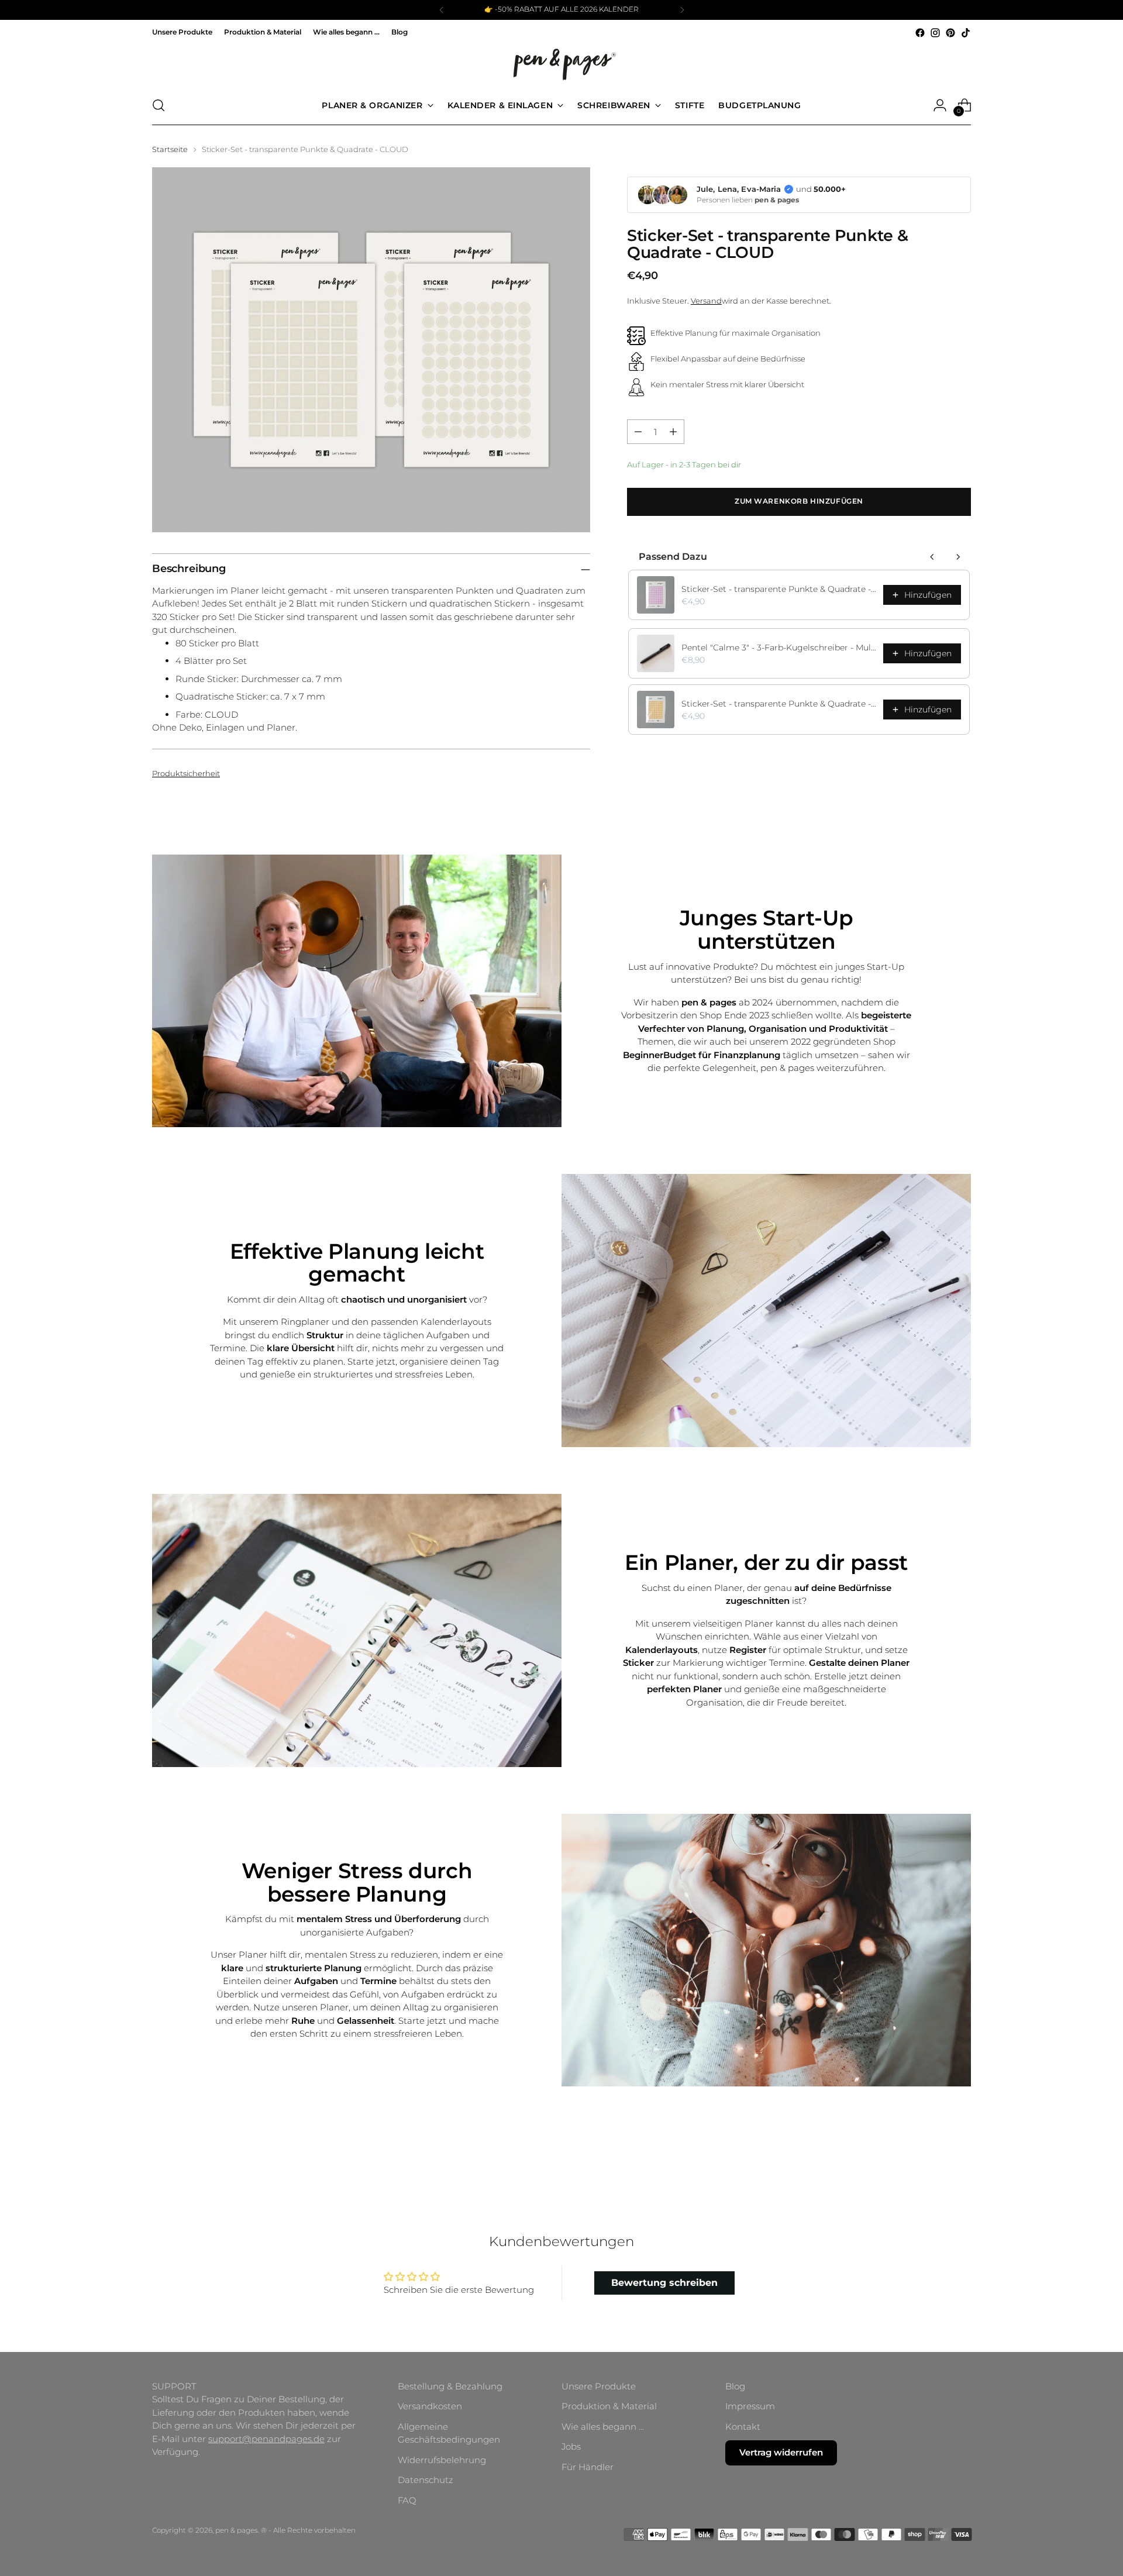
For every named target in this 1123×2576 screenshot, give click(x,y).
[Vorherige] (442, 10)
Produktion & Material (609, 2406)
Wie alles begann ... (603, 2427)
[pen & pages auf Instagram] (935, 33)
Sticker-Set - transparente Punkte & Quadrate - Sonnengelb (779, 704)
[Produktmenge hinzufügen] (673, 432)
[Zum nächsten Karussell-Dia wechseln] (961, 2155)
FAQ (407, 2500)
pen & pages (237, 2530)
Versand (706, 301)
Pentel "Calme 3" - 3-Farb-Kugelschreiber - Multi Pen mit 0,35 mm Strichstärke (779, 648)
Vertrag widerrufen (781, 2452)
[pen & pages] (561, 63)
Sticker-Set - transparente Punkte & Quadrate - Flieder (779, 589)
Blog (735, 2386)
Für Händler (588, 2467)
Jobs (571, 2446)
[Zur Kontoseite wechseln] (940, 105)
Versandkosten (430, 2406)
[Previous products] (932, 557)
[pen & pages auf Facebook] (920, 33)
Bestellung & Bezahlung (450, 2386)
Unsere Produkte (599, 2386)
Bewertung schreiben (664, 2283)
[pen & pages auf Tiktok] (966, 33)
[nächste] (682, 10)
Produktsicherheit (186, 773)
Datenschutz (426, 2480)
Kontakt (743, 2427)
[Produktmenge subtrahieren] (638, 432)
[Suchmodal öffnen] (159, 105)
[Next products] (958, 557)
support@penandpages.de (266, 2439)
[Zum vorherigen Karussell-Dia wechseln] (934, 2155)
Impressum (750, 2406)
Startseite (170, 149)
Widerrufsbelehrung (442, 2460)
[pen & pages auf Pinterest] (950, 33)
